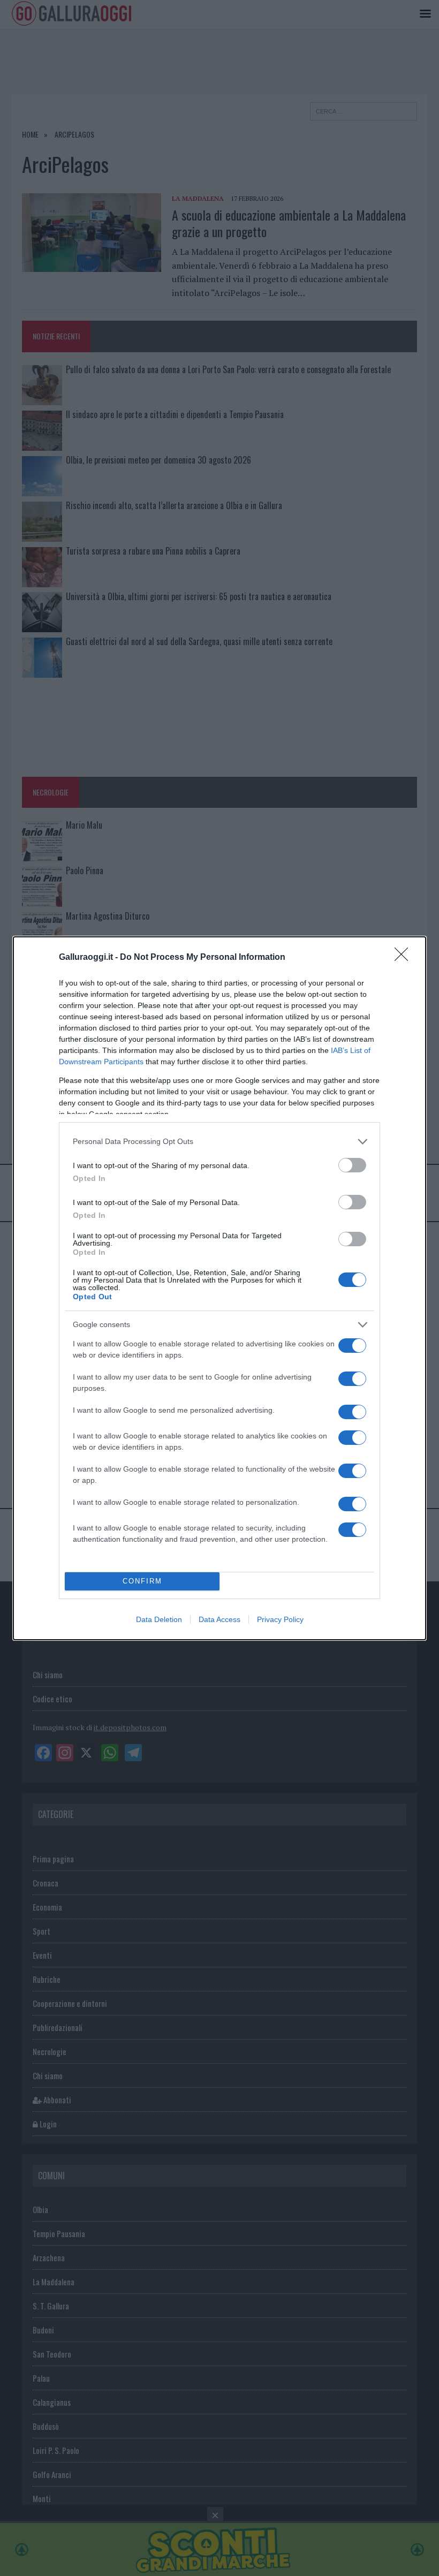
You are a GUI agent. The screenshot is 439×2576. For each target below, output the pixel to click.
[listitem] (219, 1142)
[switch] (352, 1165)
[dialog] (219, 1288)
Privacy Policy (280, 1619)
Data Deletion (159, 1619)
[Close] (405, 958)
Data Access (219, 1619)
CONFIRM (142, 1581)
